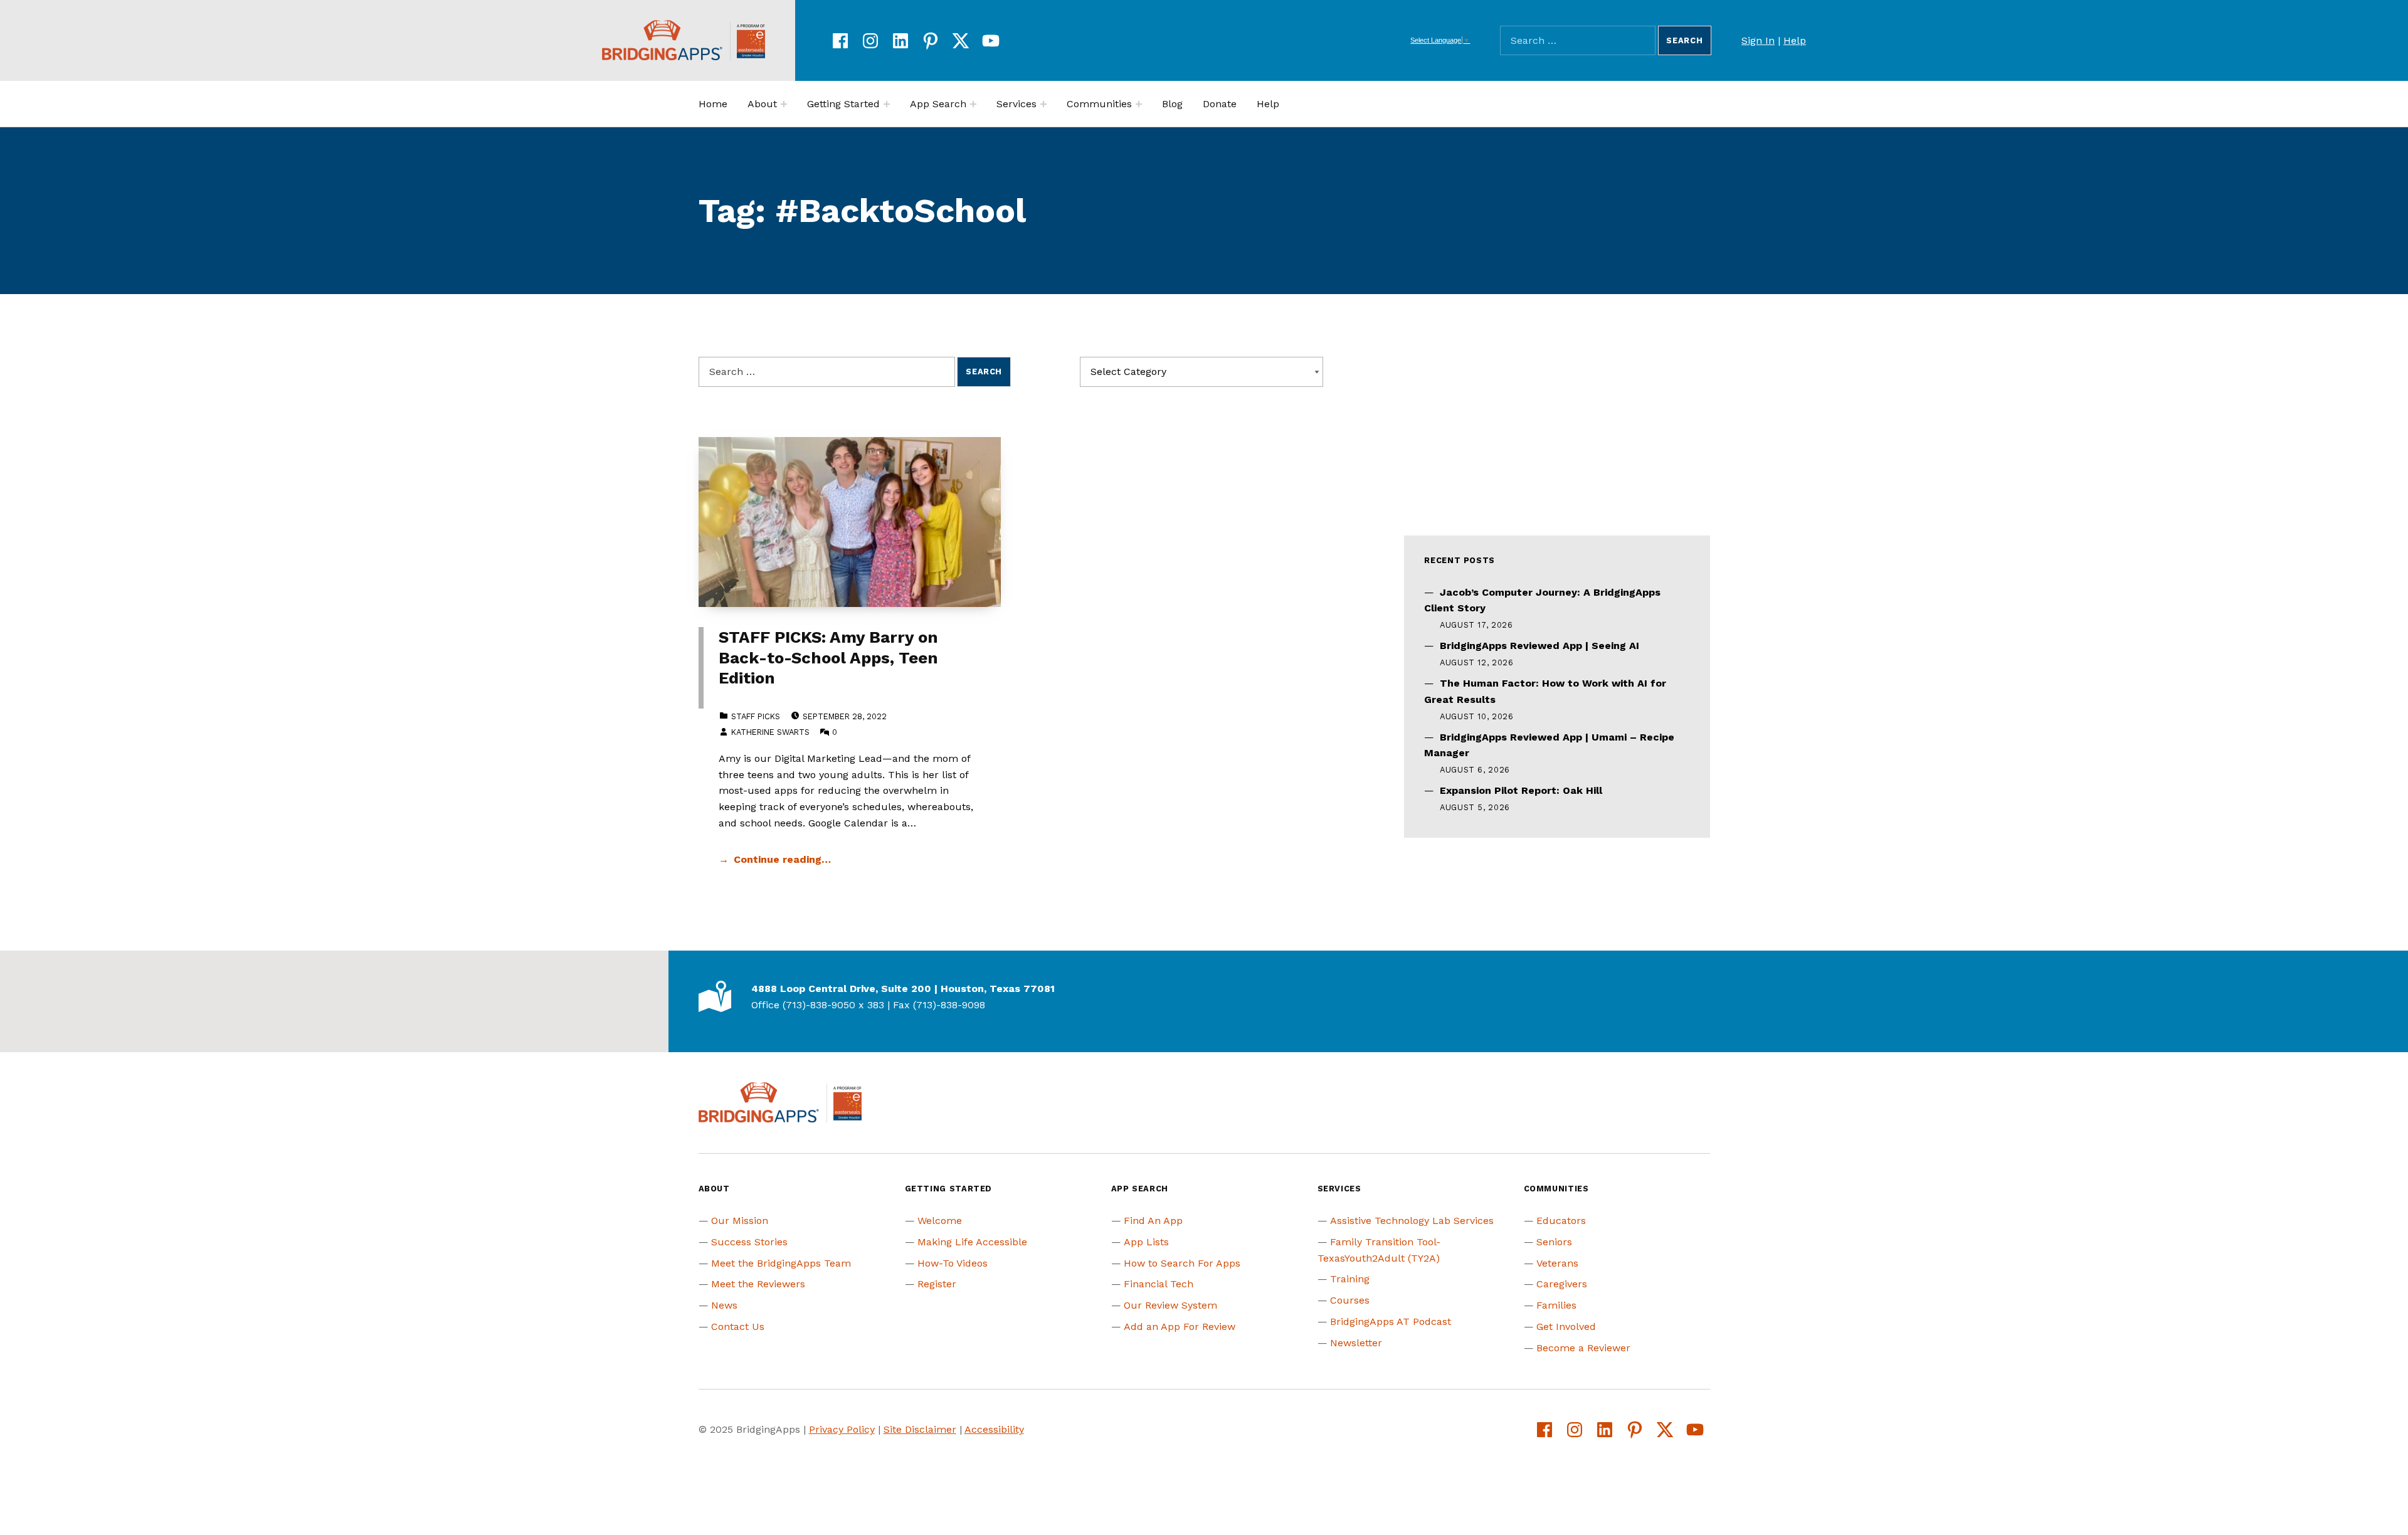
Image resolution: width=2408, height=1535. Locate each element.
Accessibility (994, 1429)
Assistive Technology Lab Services (1412, 1221)
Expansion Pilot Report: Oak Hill (1521, 790)
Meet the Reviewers (758, 1284)
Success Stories (749, 1242)
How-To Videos (953, 1263)
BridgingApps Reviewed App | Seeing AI (1539, 646)
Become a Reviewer (1583, 1348)
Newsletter (1356, 1343)
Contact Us (738, 1327)
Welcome (940, 1221)
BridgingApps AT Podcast (1391, 1321)
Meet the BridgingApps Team (781, 1263)
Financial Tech (1159, 1284)
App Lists (1146, 1242)
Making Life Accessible (972, 1242)
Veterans (1557, 1263)
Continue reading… (782, 859)
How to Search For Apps (1182, 1263)
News (724, 1305)
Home (713, 104)
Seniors (1554, 1242)
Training (1350, 1279)
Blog (1172, 104)
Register (937, 1284)
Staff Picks (756, 716)
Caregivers (1562, 1284)
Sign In (1758, 40)
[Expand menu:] (784, 104)
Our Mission (740, 1221)
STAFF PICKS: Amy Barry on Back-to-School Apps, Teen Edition (828, 657)
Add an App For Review (1180, 1327)
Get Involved (1566, 1327)
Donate (1220, 104)
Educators (1561, 1221)
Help (1795, 40)
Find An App (1153, 1221)
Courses (1350, 1300)
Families (1556, 1305)
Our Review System (1170, 1305)
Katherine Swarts (770, 732)
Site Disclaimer (920, 1429)
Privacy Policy (842, 1429)
